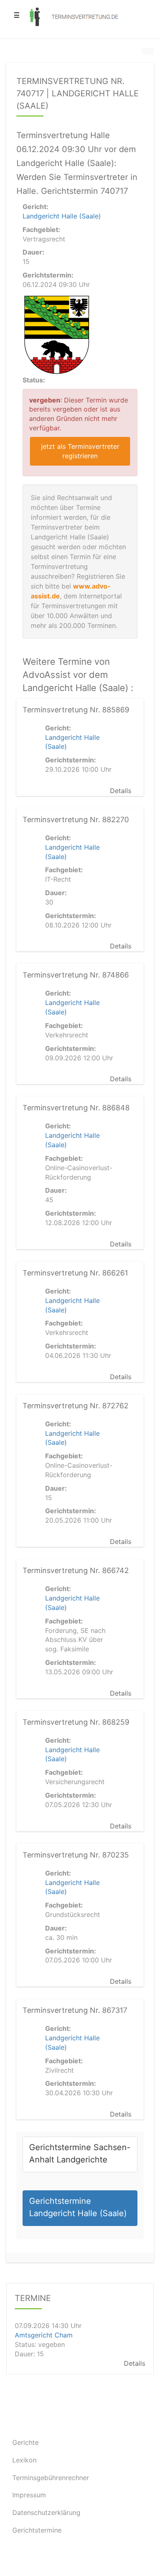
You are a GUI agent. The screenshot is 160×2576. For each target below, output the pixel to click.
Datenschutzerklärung (46, 2512)
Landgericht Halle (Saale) (62, 216)
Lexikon (24, 2460)
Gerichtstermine (37, 2530)
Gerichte (25, 2442)
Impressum (29, 2495)
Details (121, 791)
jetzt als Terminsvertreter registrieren (80, 451)
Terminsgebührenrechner (51, 2478)
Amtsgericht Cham (44, 2335)
